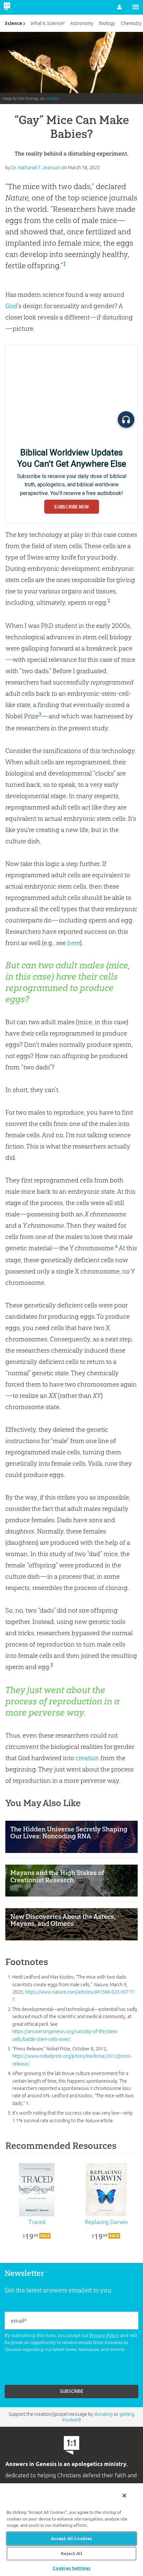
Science (13, 23)
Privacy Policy (104, 2335)
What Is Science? (48, 23)
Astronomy (82, 23)
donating (103, 2414)
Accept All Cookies (71, 2538)
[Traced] (37, 2190)
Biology (107, 23)
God (11, 306)
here (73, 943)
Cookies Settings (71, 2568)
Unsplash (52, 98)
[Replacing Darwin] (106, 2190)
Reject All (71, 2553)
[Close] (124, 2496)
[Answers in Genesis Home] (21, 7)
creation (87, 1758)
